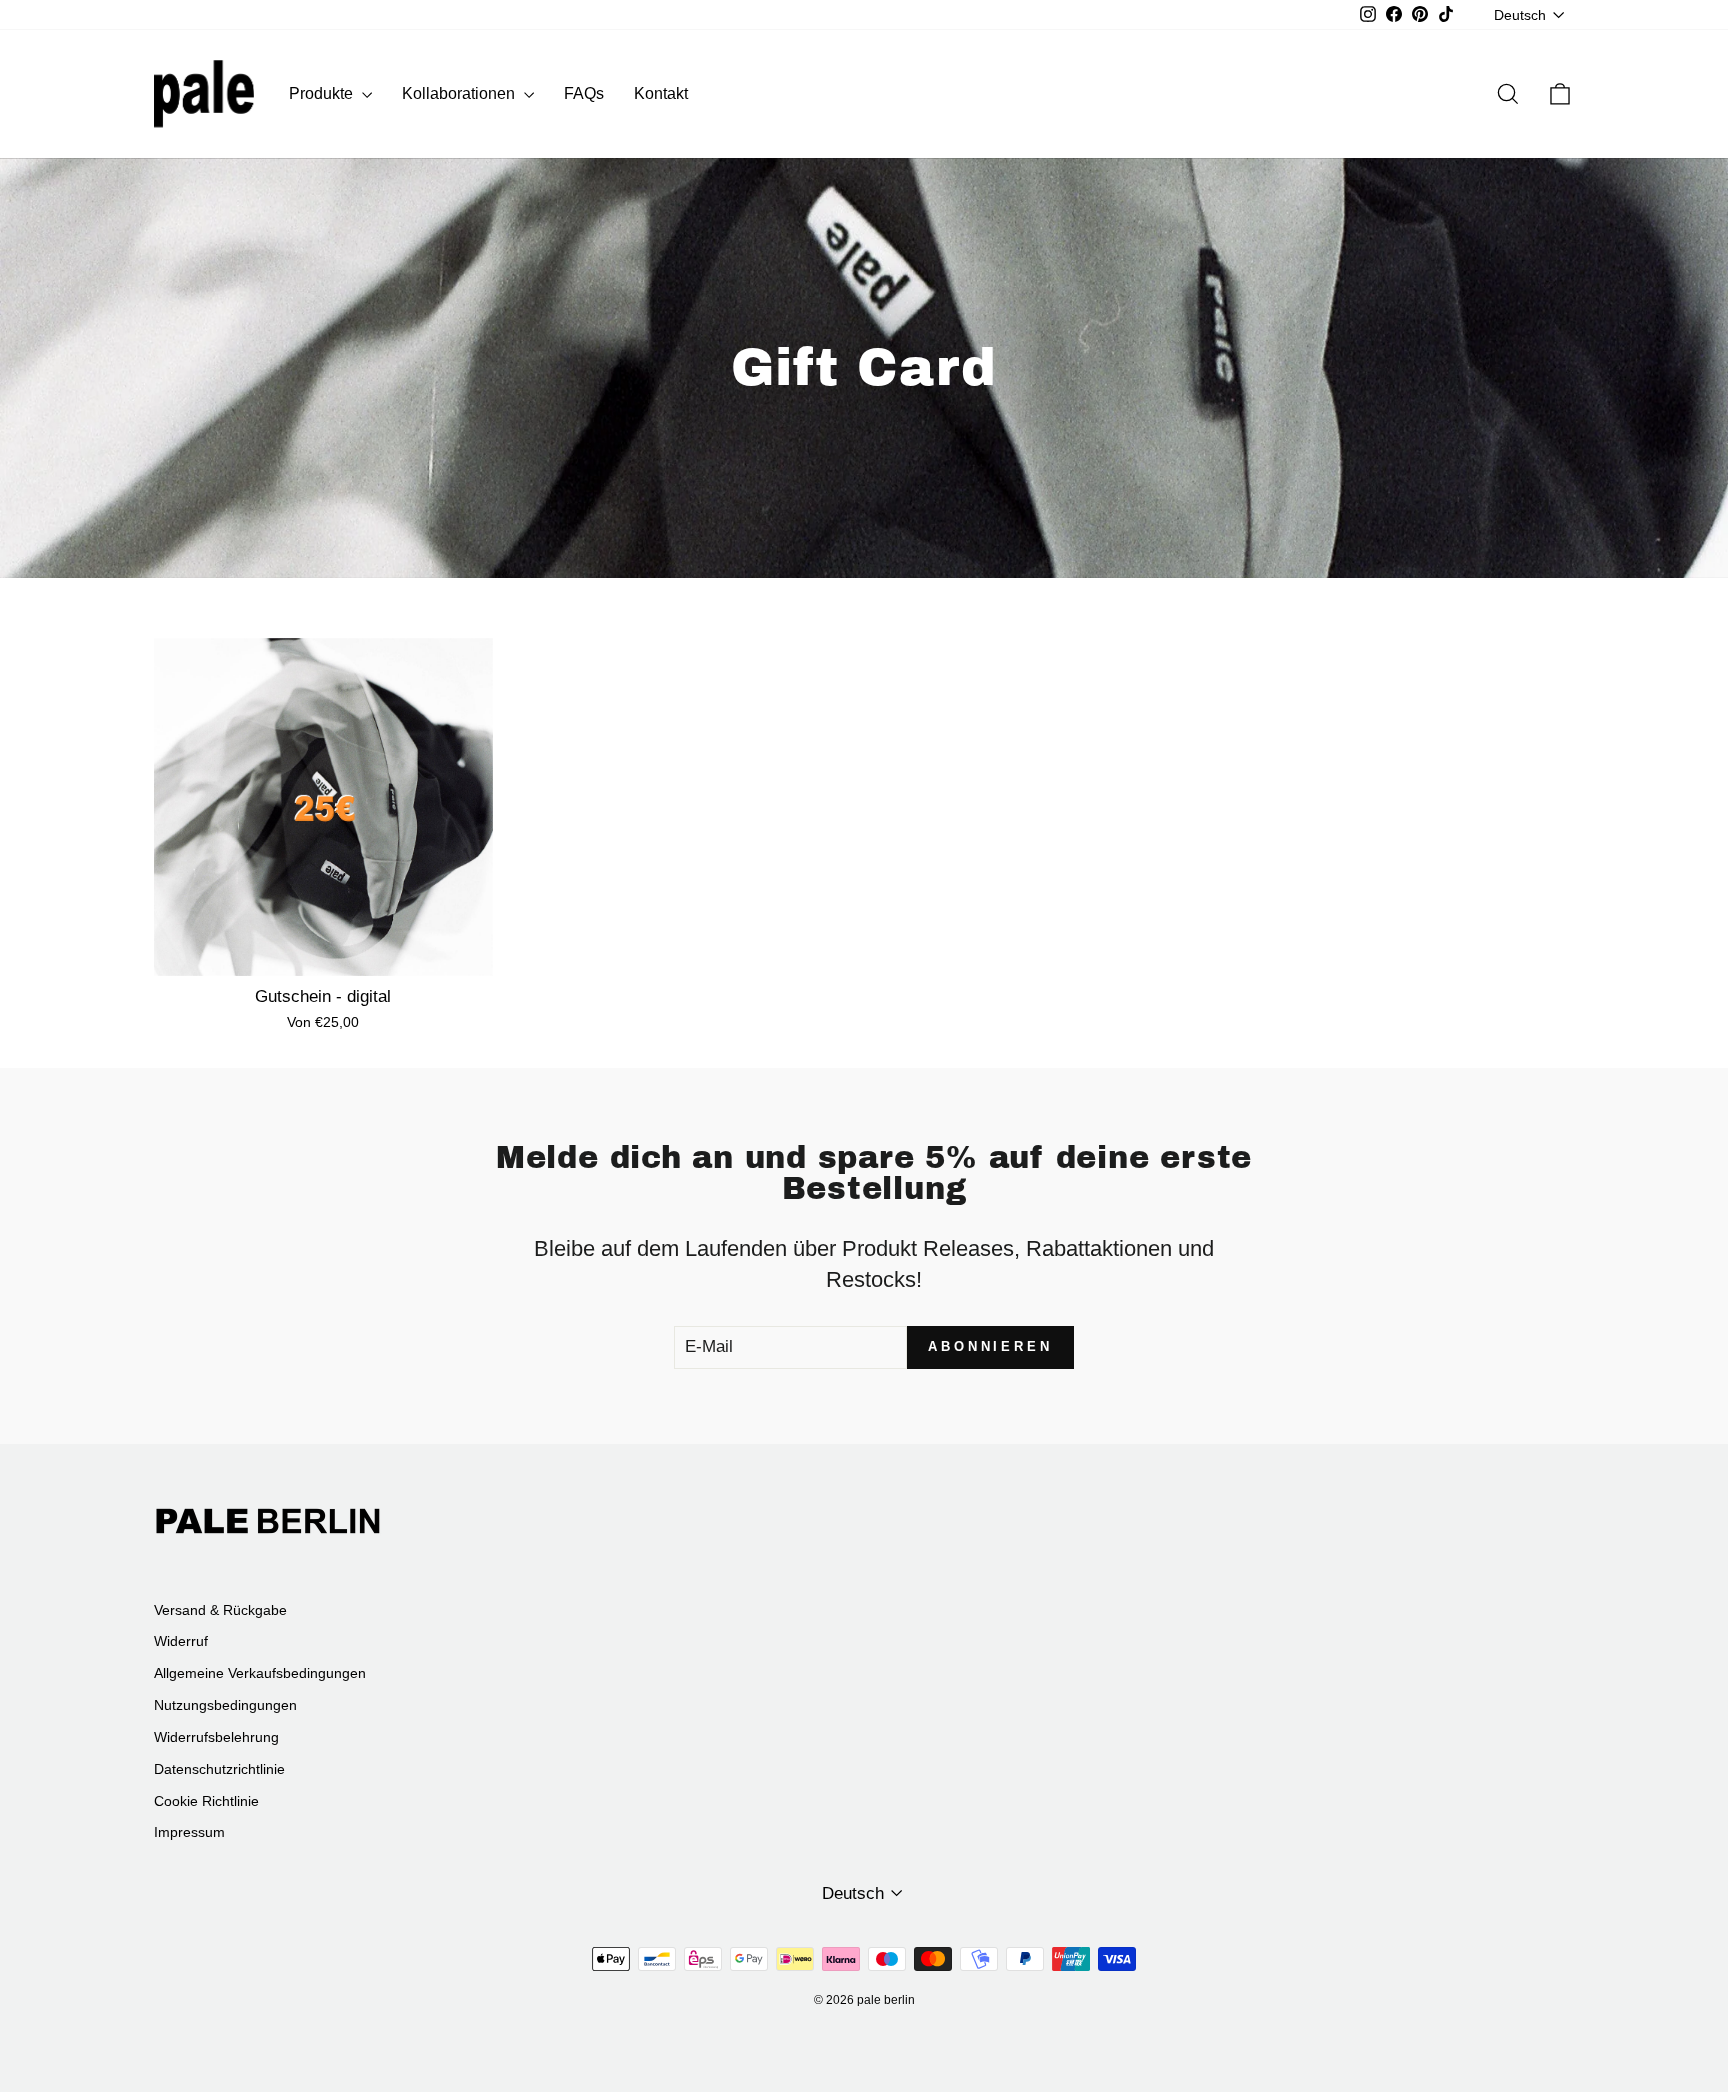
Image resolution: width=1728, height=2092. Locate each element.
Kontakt (661, 93)
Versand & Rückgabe (220, 1610)
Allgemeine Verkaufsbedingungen (260, 1673)
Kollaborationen (460, 93)
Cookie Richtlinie (206, 1801)
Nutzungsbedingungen (225, 1705)
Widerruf (181, 1641)
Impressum (189, 1832)
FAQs (584, 93)
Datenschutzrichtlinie (219, 1769)
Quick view (323, 953)
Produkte (323, 93)
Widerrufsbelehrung (216, 1737)
